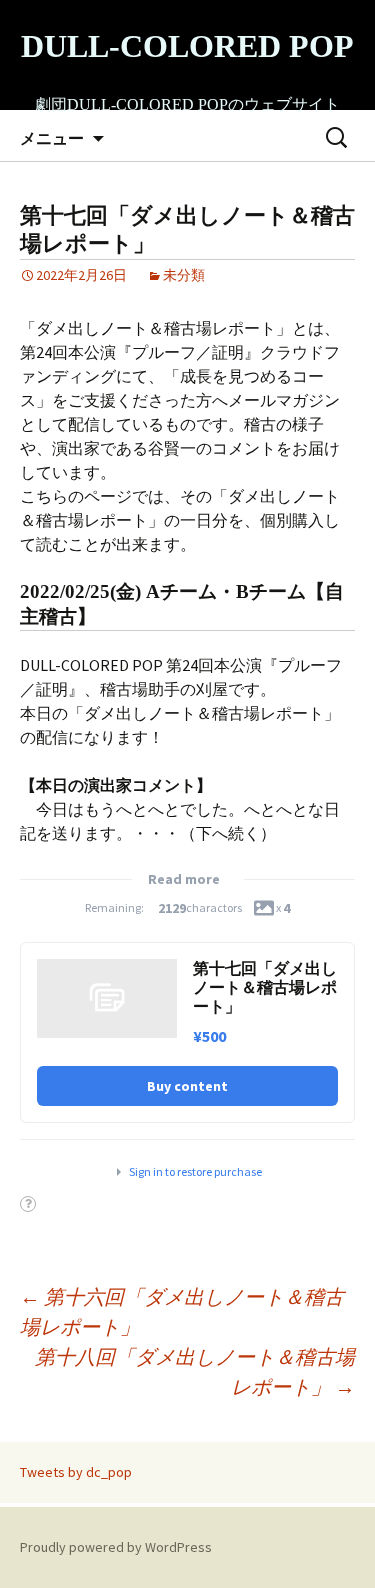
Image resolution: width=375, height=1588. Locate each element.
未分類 (184, 275)
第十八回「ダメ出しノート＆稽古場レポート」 (195, 1371)
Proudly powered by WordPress (116, 1547)
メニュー (52, 138)
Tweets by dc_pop (76, 1472)
